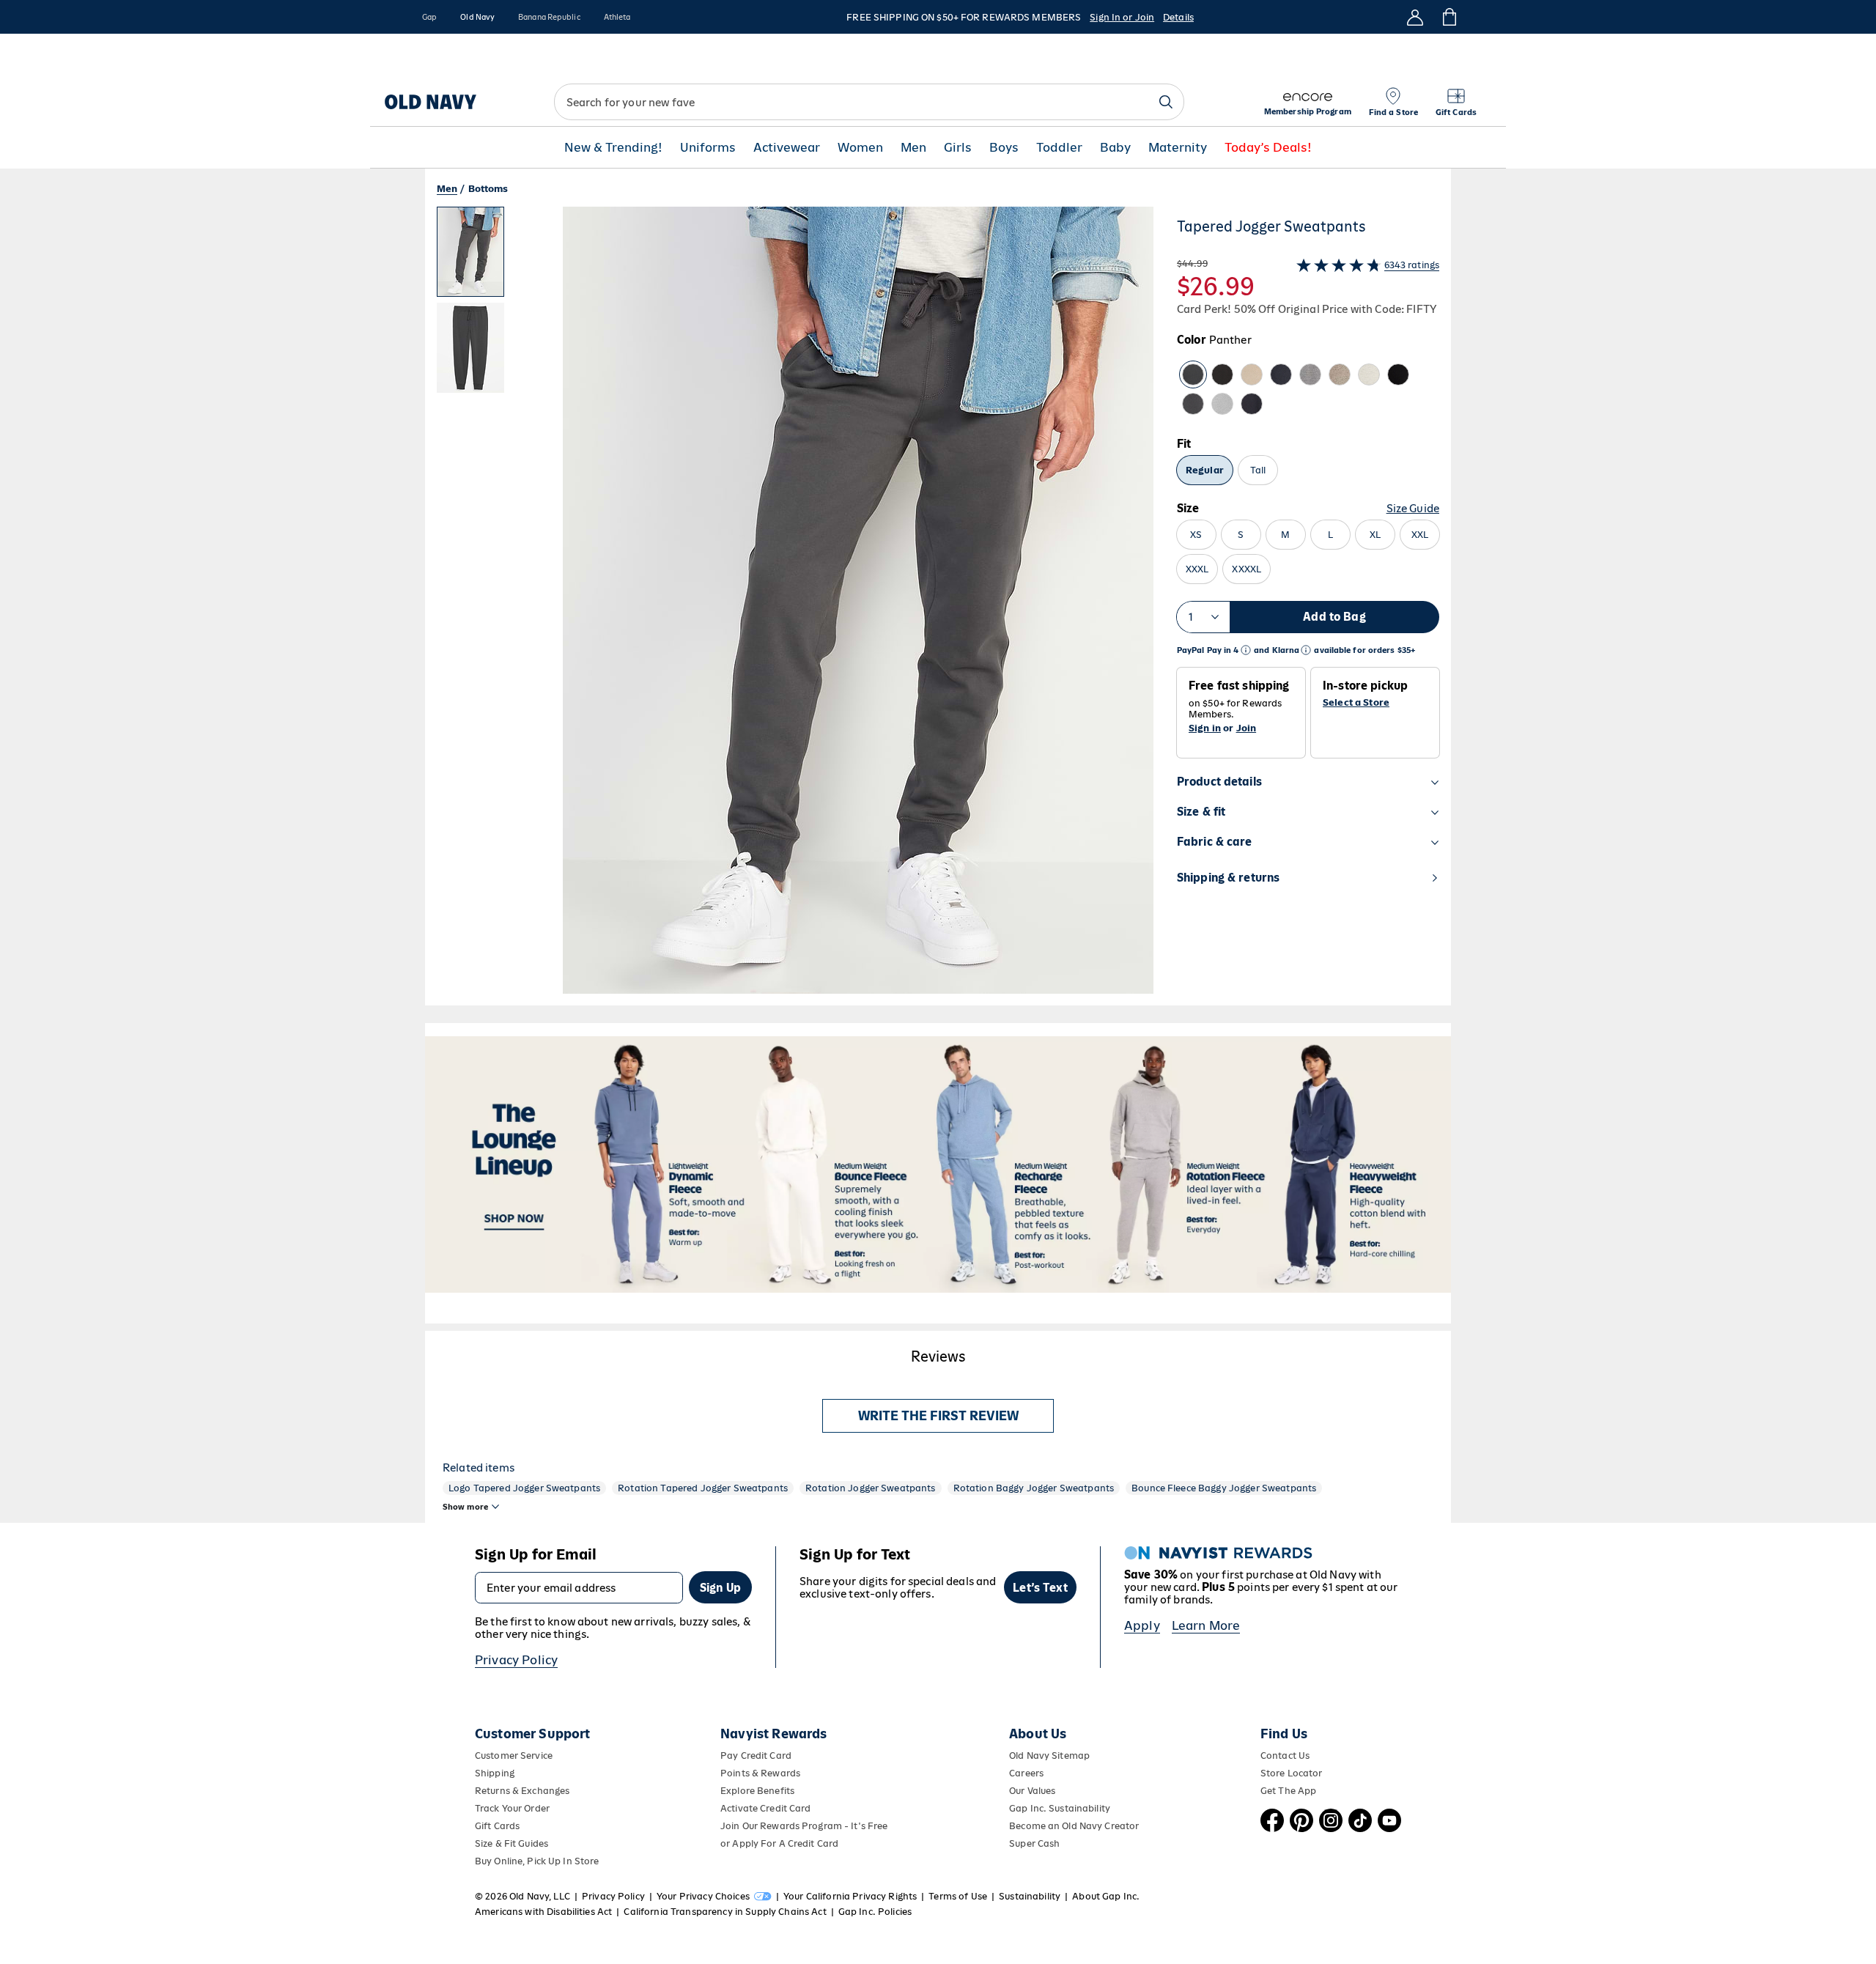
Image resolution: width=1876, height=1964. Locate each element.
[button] (795, 606)
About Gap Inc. (1106, 1896)
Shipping (495, 1773)
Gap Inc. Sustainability (1060, 1808)
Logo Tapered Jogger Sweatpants (524, 1488)
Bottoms (488, 189)
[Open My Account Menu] (1415, 17)
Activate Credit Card (765, 1808)
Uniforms (708, 148)
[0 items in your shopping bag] (1448, 17)
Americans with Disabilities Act (543, 1912)
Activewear (787, 148)
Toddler (1059, 148)
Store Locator (1292, 1773)
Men (913, 148)
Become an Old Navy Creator (1074, 1826)
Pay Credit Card (756, 1756)
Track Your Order (512, 1808)
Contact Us (1285, 1756)
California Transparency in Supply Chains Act (725, 1912)
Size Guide (1413, 508)
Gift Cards (497, 1826)
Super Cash (1034, 1843)
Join (1247, 728)
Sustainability (1030, 1896)
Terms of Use (958, 1896)
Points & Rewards (760, 1773)
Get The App (1288, 1791)
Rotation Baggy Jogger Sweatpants (1034, 1488)
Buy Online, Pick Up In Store (537, 1861)
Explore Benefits (757, 1791)
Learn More (1206, 1625)
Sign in (1205, 728)
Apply (1142, 1625)
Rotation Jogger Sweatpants (871, 1488)
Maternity (1178, 148)
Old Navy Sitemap (1049, 1756)
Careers (1026, 1773)
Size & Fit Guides (512, 1843)
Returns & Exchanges (522, 1791)
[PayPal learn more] (1246, 650)
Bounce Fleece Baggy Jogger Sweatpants (1224, 1488)
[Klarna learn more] (1306, 650)
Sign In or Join (1122, 17)
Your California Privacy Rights (850, 1896)
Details (1178, 17)
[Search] (1166, 102)
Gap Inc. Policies (875, 1912)
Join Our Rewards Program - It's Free (804, 1826)
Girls (958, 148)
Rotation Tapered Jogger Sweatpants (703, 1488)
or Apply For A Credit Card (779, 1843)
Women (860, 148)
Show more (465, 1507)
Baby (1115, 148)
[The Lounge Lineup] (938, 1164)
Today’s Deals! (1268, 148)
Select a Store (1356, 703)
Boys (1004, 148)
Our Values (1032, 1791)
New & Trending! (613, 148)
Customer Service (514, 1756)
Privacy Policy (516, 1660)
